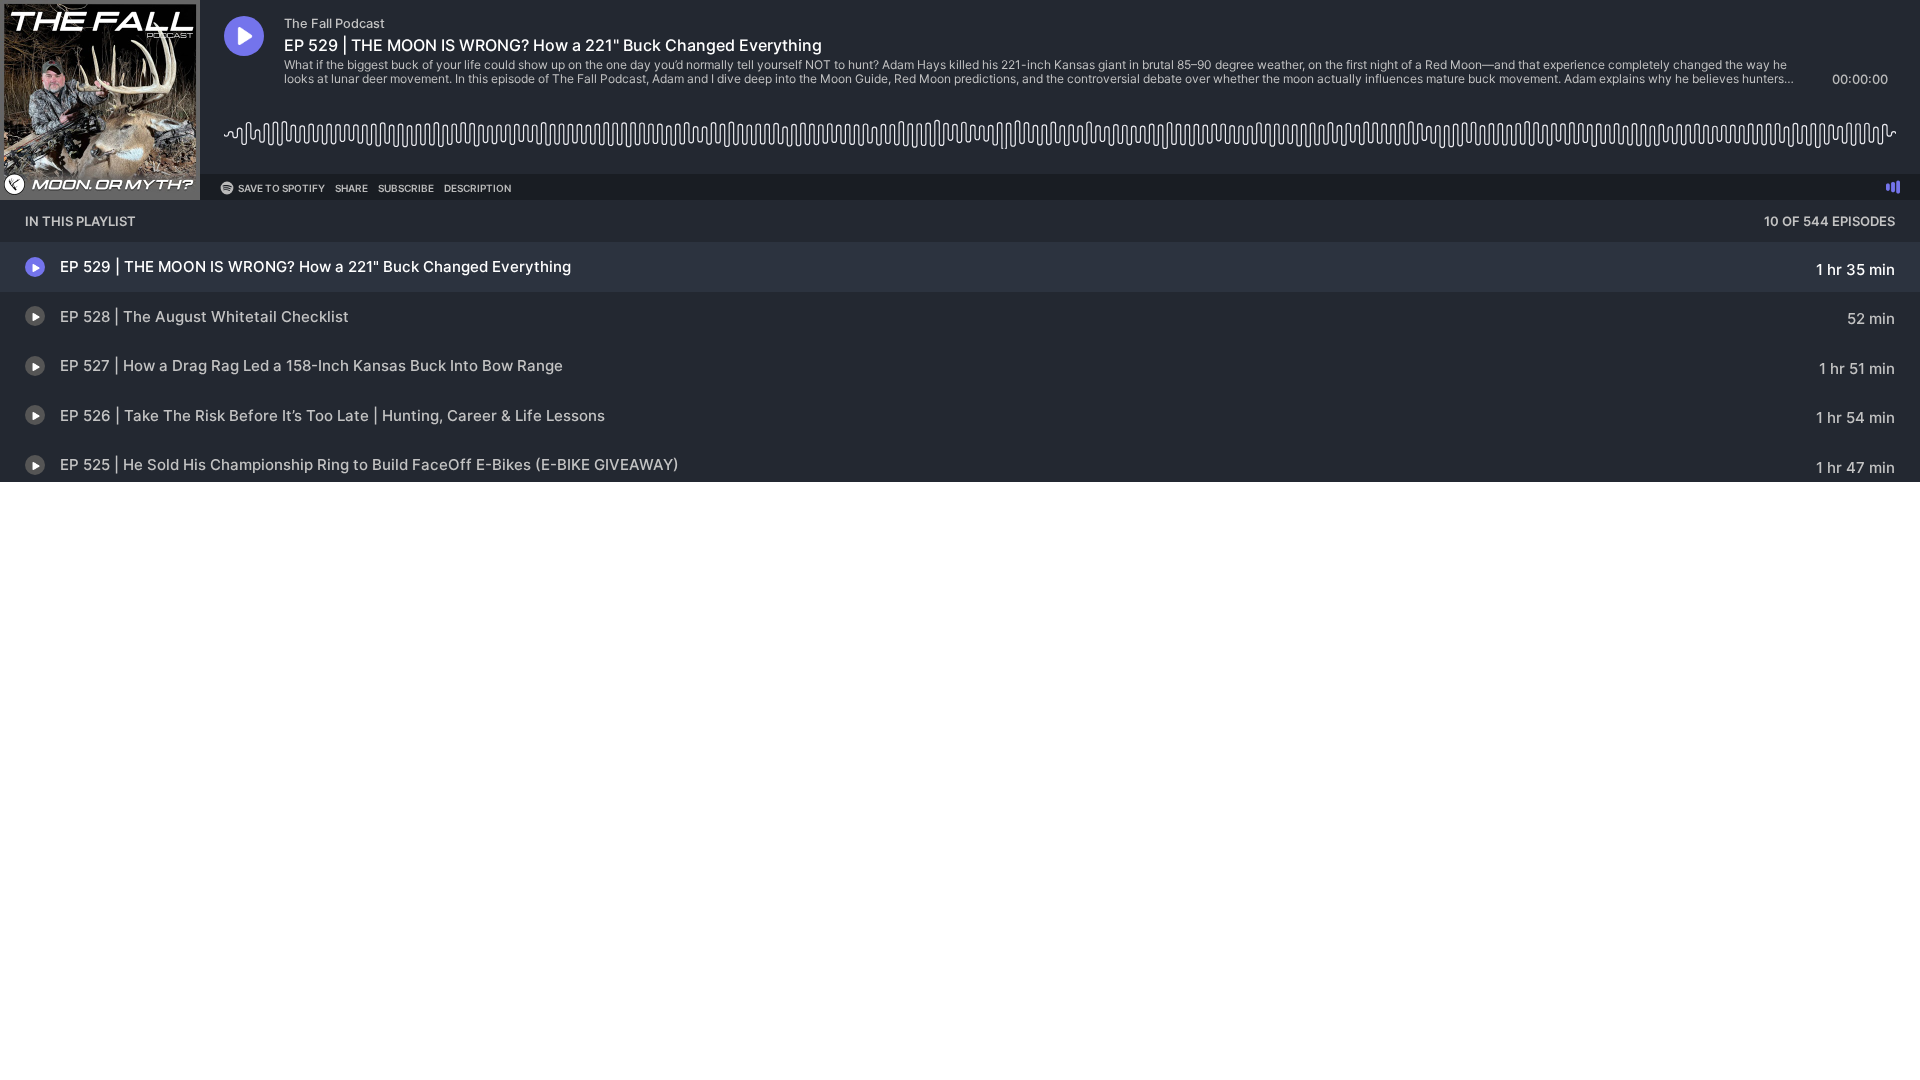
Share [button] (351, 188)
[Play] (244, 36)
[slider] (1060, 126)
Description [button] (477, 188)
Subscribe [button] (406, 188)
